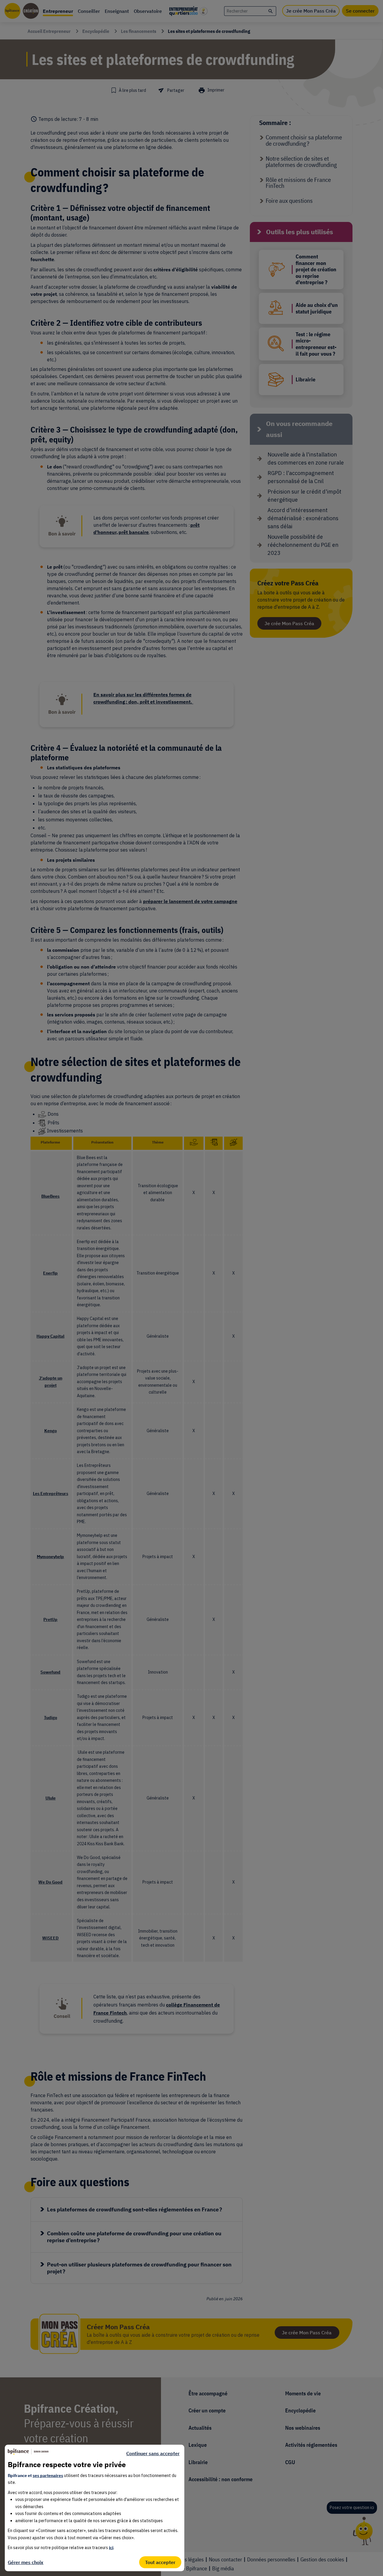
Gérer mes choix (26, 2562)
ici (111, 2548)
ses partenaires (48, 2475)
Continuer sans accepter (153, 2453)
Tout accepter (160, 2562)
